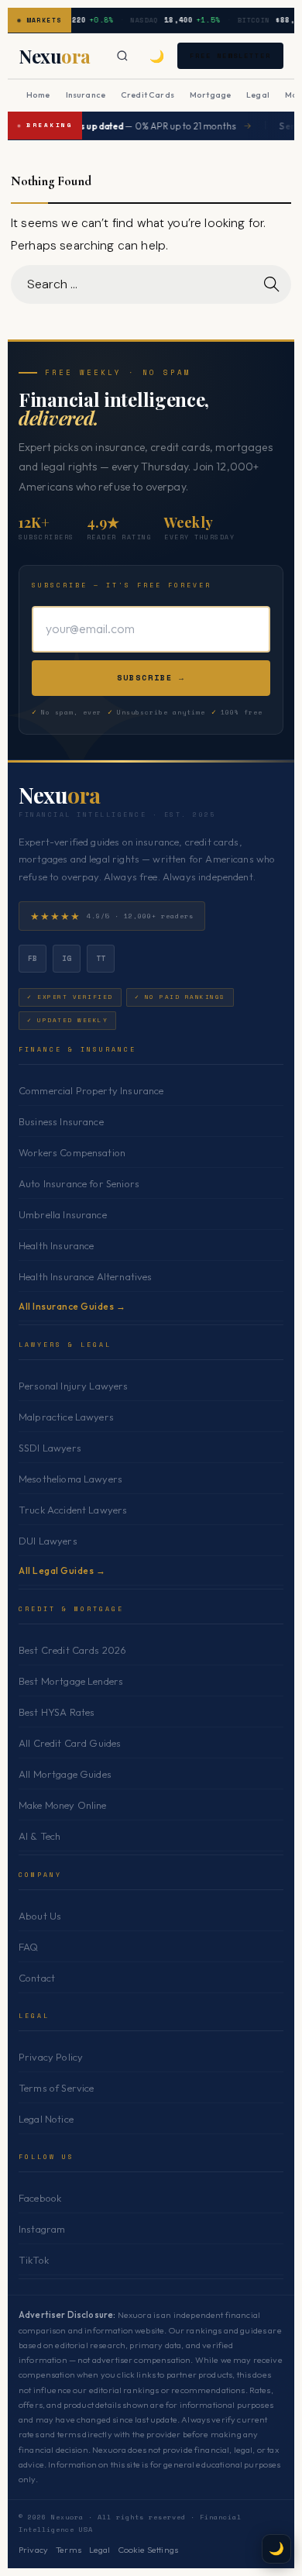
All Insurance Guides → (72, 1306)
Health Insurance (56, 1245)
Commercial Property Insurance (91, 1090)
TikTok (34, 2260)
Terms (69, 2550)
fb (33, 958)
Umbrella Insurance (63, 1214)
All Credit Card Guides (70, 1743)
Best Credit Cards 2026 (72, 1650)
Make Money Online (63, 1805)
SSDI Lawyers (50, 1448)
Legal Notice (46, 2119)
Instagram (42, 2229)
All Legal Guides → (62, 1570)
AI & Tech (39, 1836)
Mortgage (210, 95)
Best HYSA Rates (57, 1712)
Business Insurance (61, 1121)
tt (101, 958)
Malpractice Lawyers (66, 1417)
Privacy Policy (51, 2057)
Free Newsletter (230, 55)
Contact (37, 1978)
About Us (40, 1916)
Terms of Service (56, 2088)
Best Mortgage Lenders (71, 1681)
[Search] (122, 56)
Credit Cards (148, 95)
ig (67, 958)
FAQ (28, 1947)
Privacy (33, 2550)
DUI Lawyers (48, 1541)
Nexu (60, 795)
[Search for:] (151, 284)
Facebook (40, 2198)
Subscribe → (151, 678)
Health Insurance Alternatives (86, 1276)
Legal (258, 95)
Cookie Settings (148, 2550)
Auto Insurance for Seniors (79, 1183)
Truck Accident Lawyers (73, 1510)
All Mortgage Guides (65, 1774)
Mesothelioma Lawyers (70, 1479)
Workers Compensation (72, 1152)
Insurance (86, 95)
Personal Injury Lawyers (74, 1386)
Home (38, 95)
